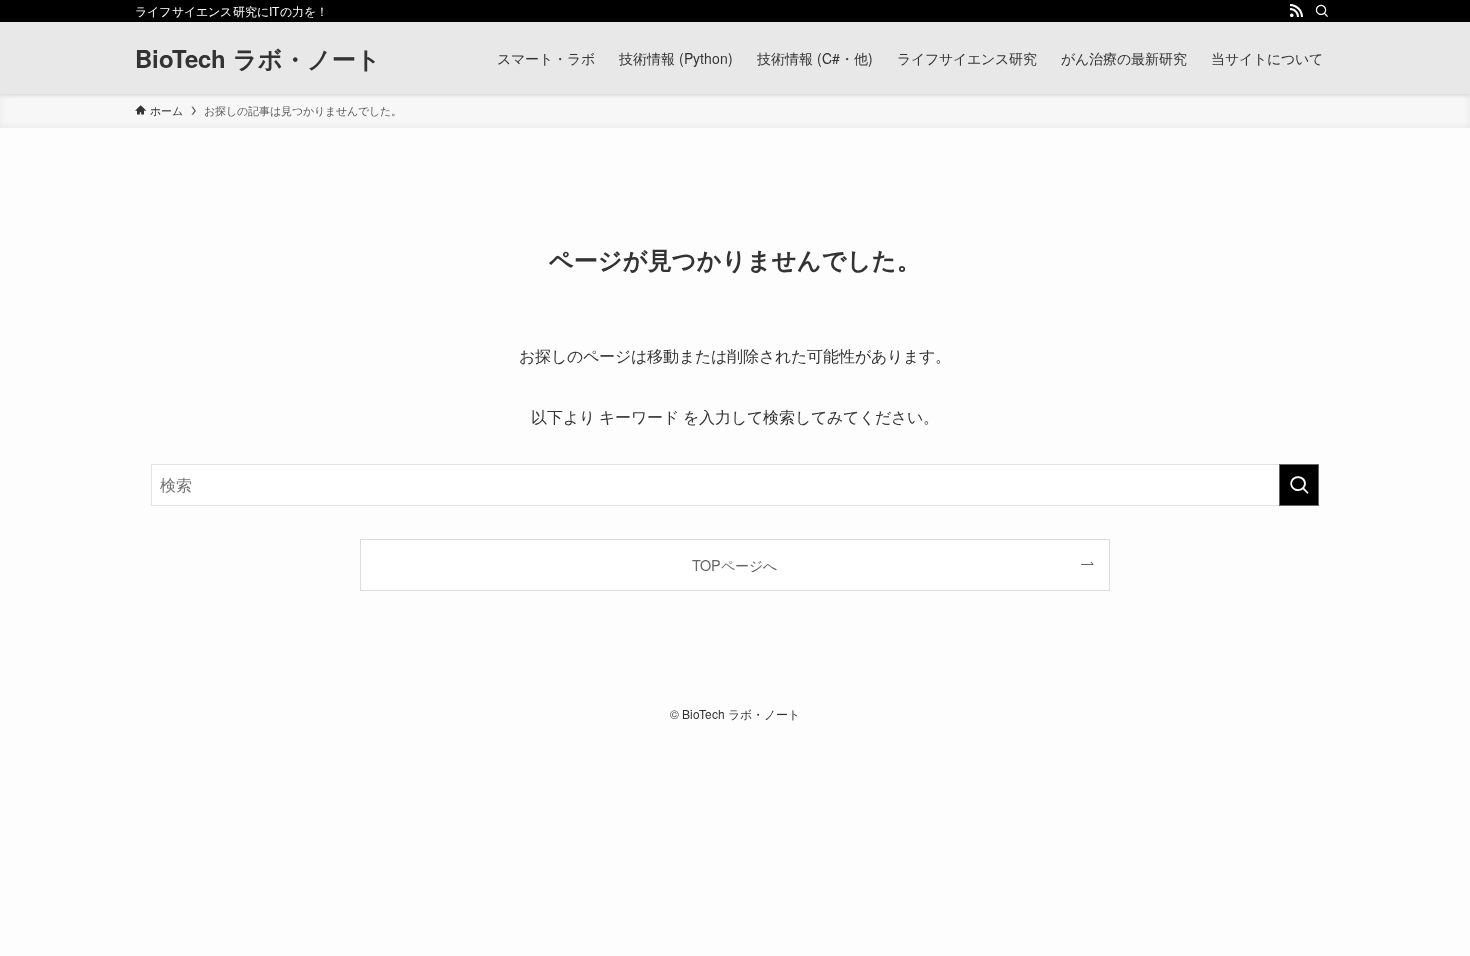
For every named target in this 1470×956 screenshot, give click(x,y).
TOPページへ (734, 564)
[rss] (1296, 11)
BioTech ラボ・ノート (258, 58)
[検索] (1322, 11)
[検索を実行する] (1299, 485)
